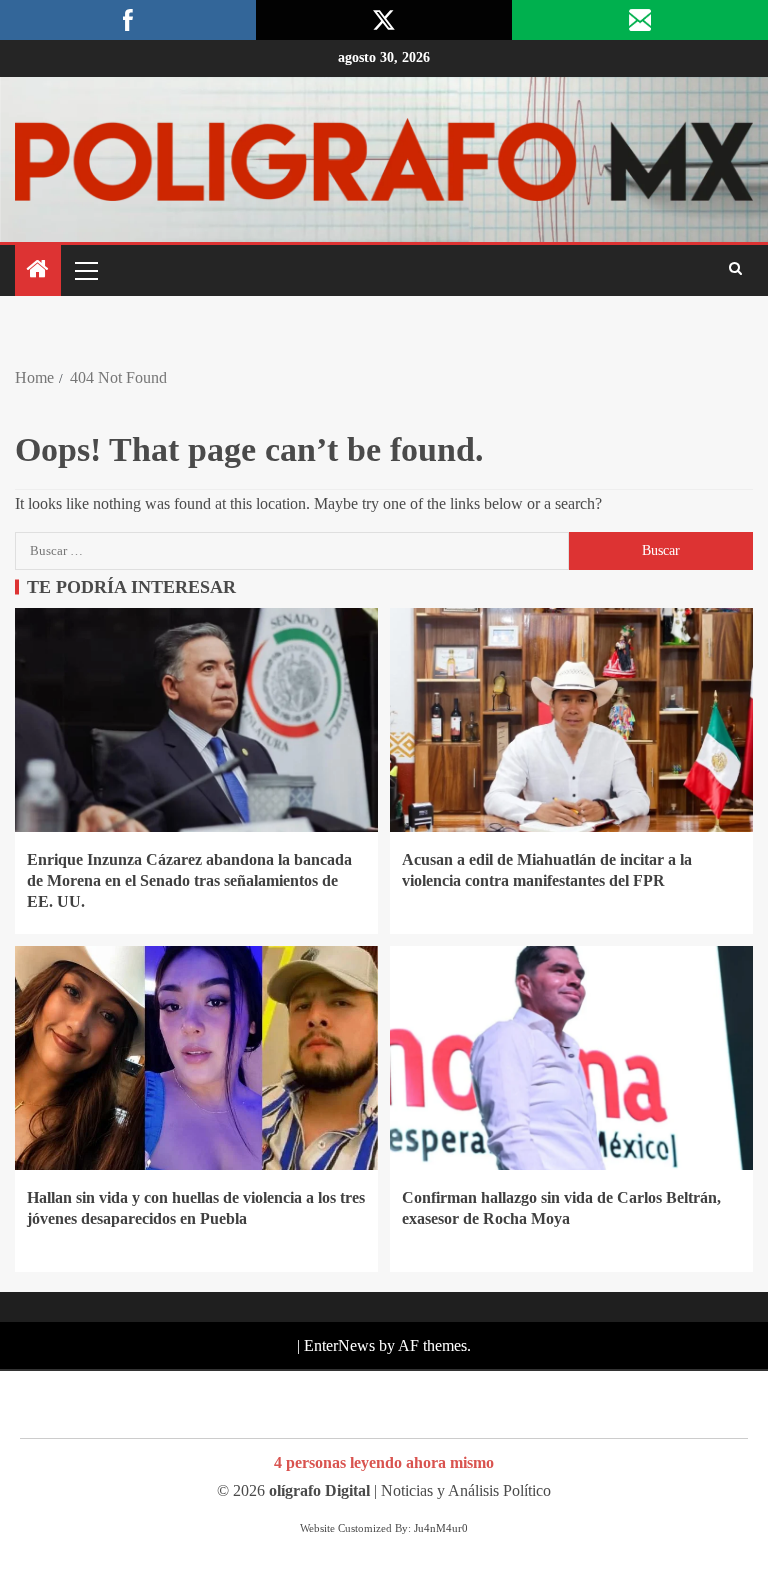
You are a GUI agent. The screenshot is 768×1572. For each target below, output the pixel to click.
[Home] (38, 271)
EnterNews (339, 1345)
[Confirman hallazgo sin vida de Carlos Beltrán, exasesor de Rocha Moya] (571, 1058)
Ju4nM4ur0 (441, 1528)
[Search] (735, 270)
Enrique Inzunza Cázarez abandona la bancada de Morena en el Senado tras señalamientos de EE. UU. (189, 881)
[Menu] (85, 270)
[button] (85, 270)
